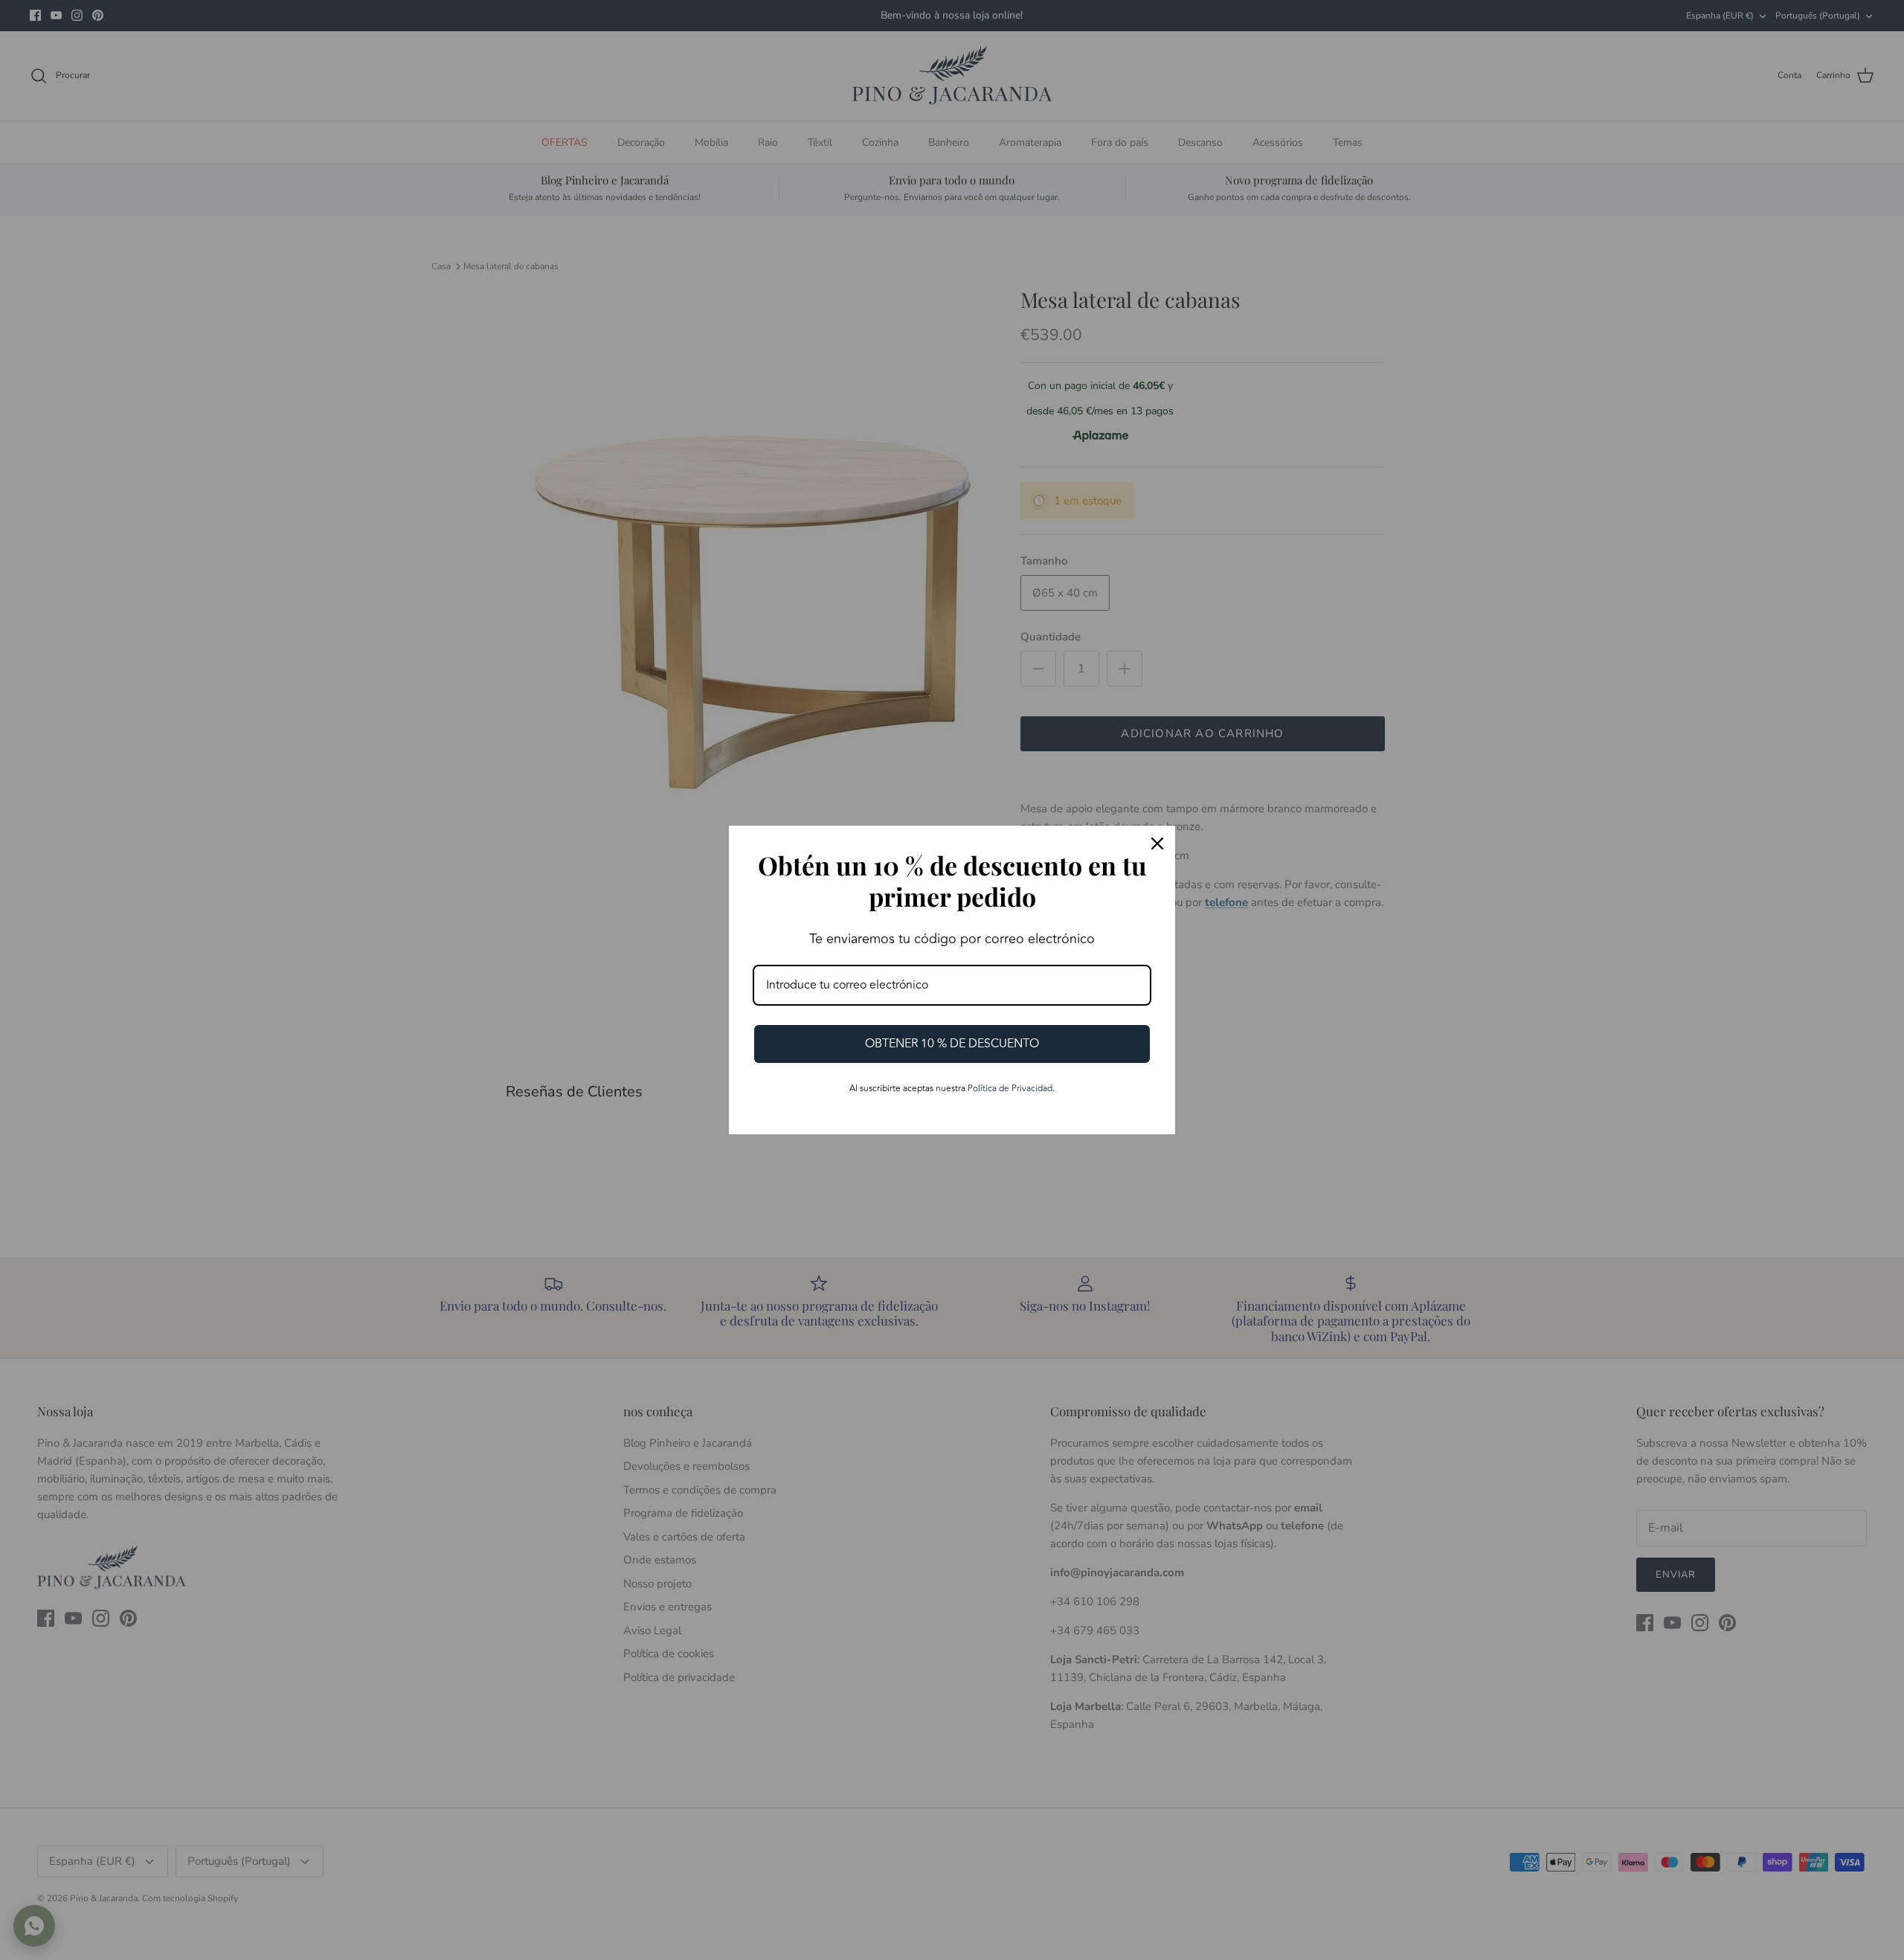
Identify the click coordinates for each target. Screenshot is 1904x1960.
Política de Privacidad (1010, 1089)
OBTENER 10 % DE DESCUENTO (952, 1044)
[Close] (1157, 844)
